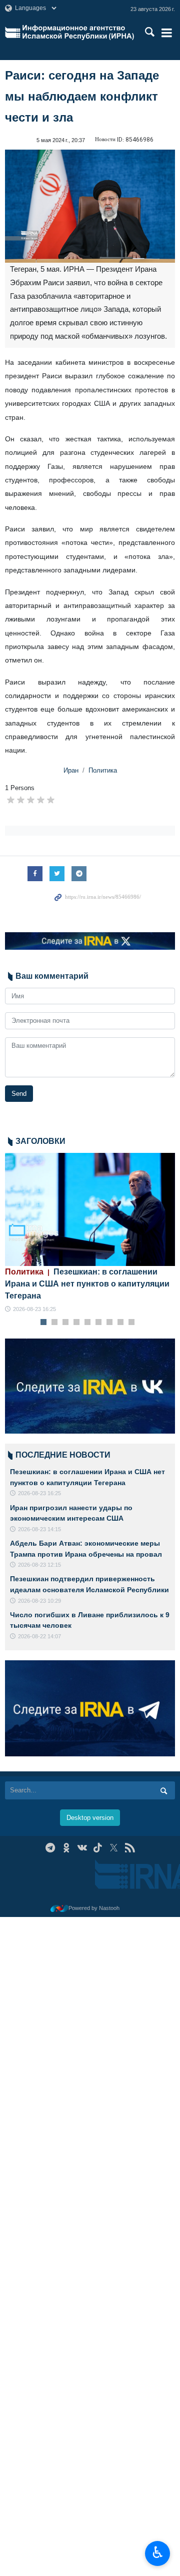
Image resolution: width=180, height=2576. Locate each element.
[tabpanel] (90, 1233)
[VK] (82, 1848)
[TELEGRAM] (50, 1848)
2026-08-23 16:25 (34, 1309)
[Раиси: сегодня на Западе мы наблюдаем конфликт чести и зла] (90, 206)
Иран (71, 770)
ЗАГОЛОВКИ (40, 1141)
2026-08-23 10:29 (39, 1601)
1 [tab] (44, 1323)
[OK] (66, 1848)
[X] (114, 1848)
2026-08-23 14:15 (39, 1529)
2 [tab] (55, 1323)
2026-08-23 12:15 (39, 1565)
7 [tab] (110, 1323)
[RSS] (130, 1848)
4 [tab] (77, 1323)
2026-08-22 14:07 (39, 1636)
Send (19, 1094)
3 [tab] (66, 1323)
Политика (103, 770)
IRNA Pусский (78, 33)
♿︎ (158, 2552)
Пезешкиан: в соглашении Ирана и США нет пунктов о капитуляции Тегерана (87, 1284)
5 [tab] (88, 1323)
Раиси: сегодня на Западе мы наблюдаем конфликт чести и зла (82, 96)
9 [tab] (132, 1323)
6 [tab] (99, 1323)
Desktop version (90, 1818)
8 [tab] (121, 1323)
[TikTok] (98, 1848)
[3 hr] (90, 1210)
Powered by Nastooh (94, 1908)
